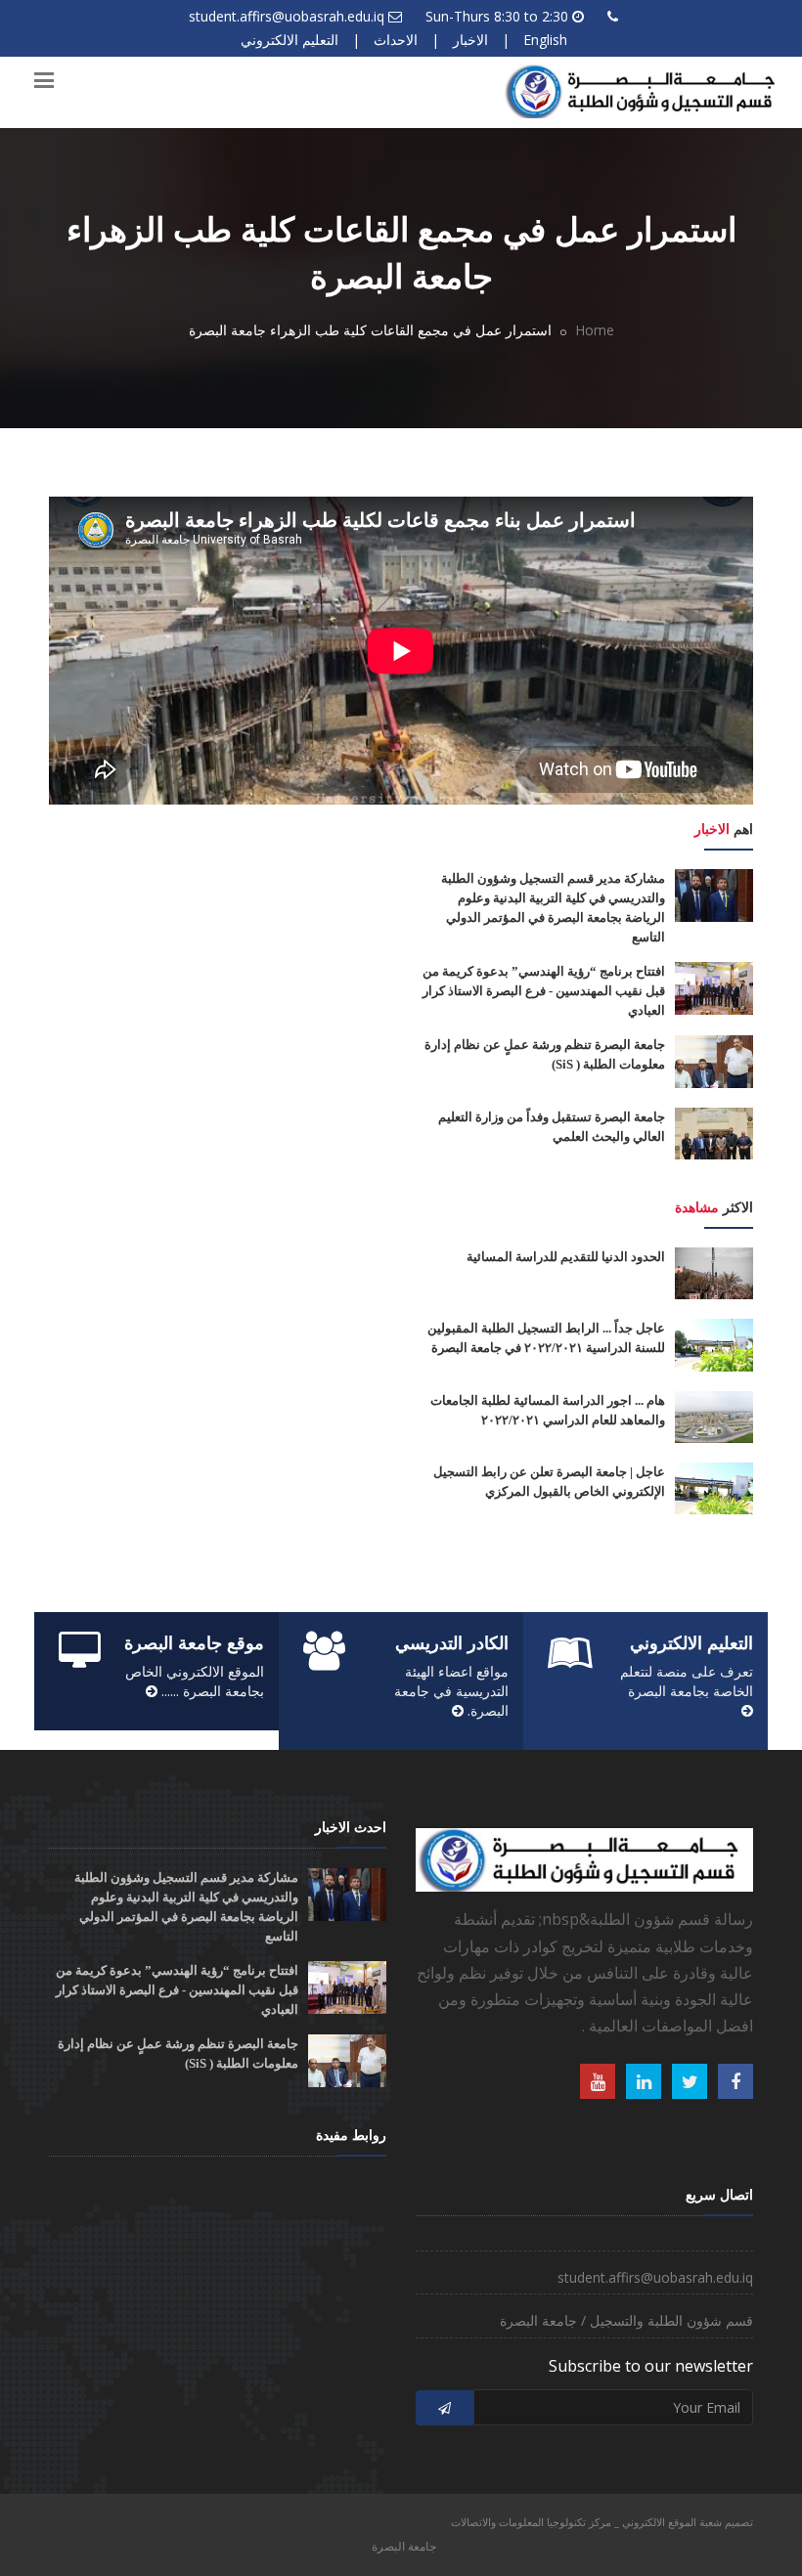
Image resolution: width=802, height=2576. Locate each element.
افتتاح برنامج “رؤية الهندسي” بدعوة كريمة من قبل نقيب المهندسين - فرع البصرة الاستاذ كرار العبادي (544, 991)
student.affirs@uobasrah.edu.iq (287, 16)
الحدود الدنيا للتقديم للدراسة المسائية (566, 1257)
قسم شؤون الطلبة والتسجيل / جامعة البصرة (626, 2320)
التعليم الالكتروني (290, 40)
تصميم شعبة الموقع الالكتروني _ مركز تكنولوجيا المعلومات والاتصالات (602, 2522)
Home (595, 330)
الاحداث (396, 40)
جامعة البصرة (404, 2546)
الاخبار (470, 40)
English (545, 40)
